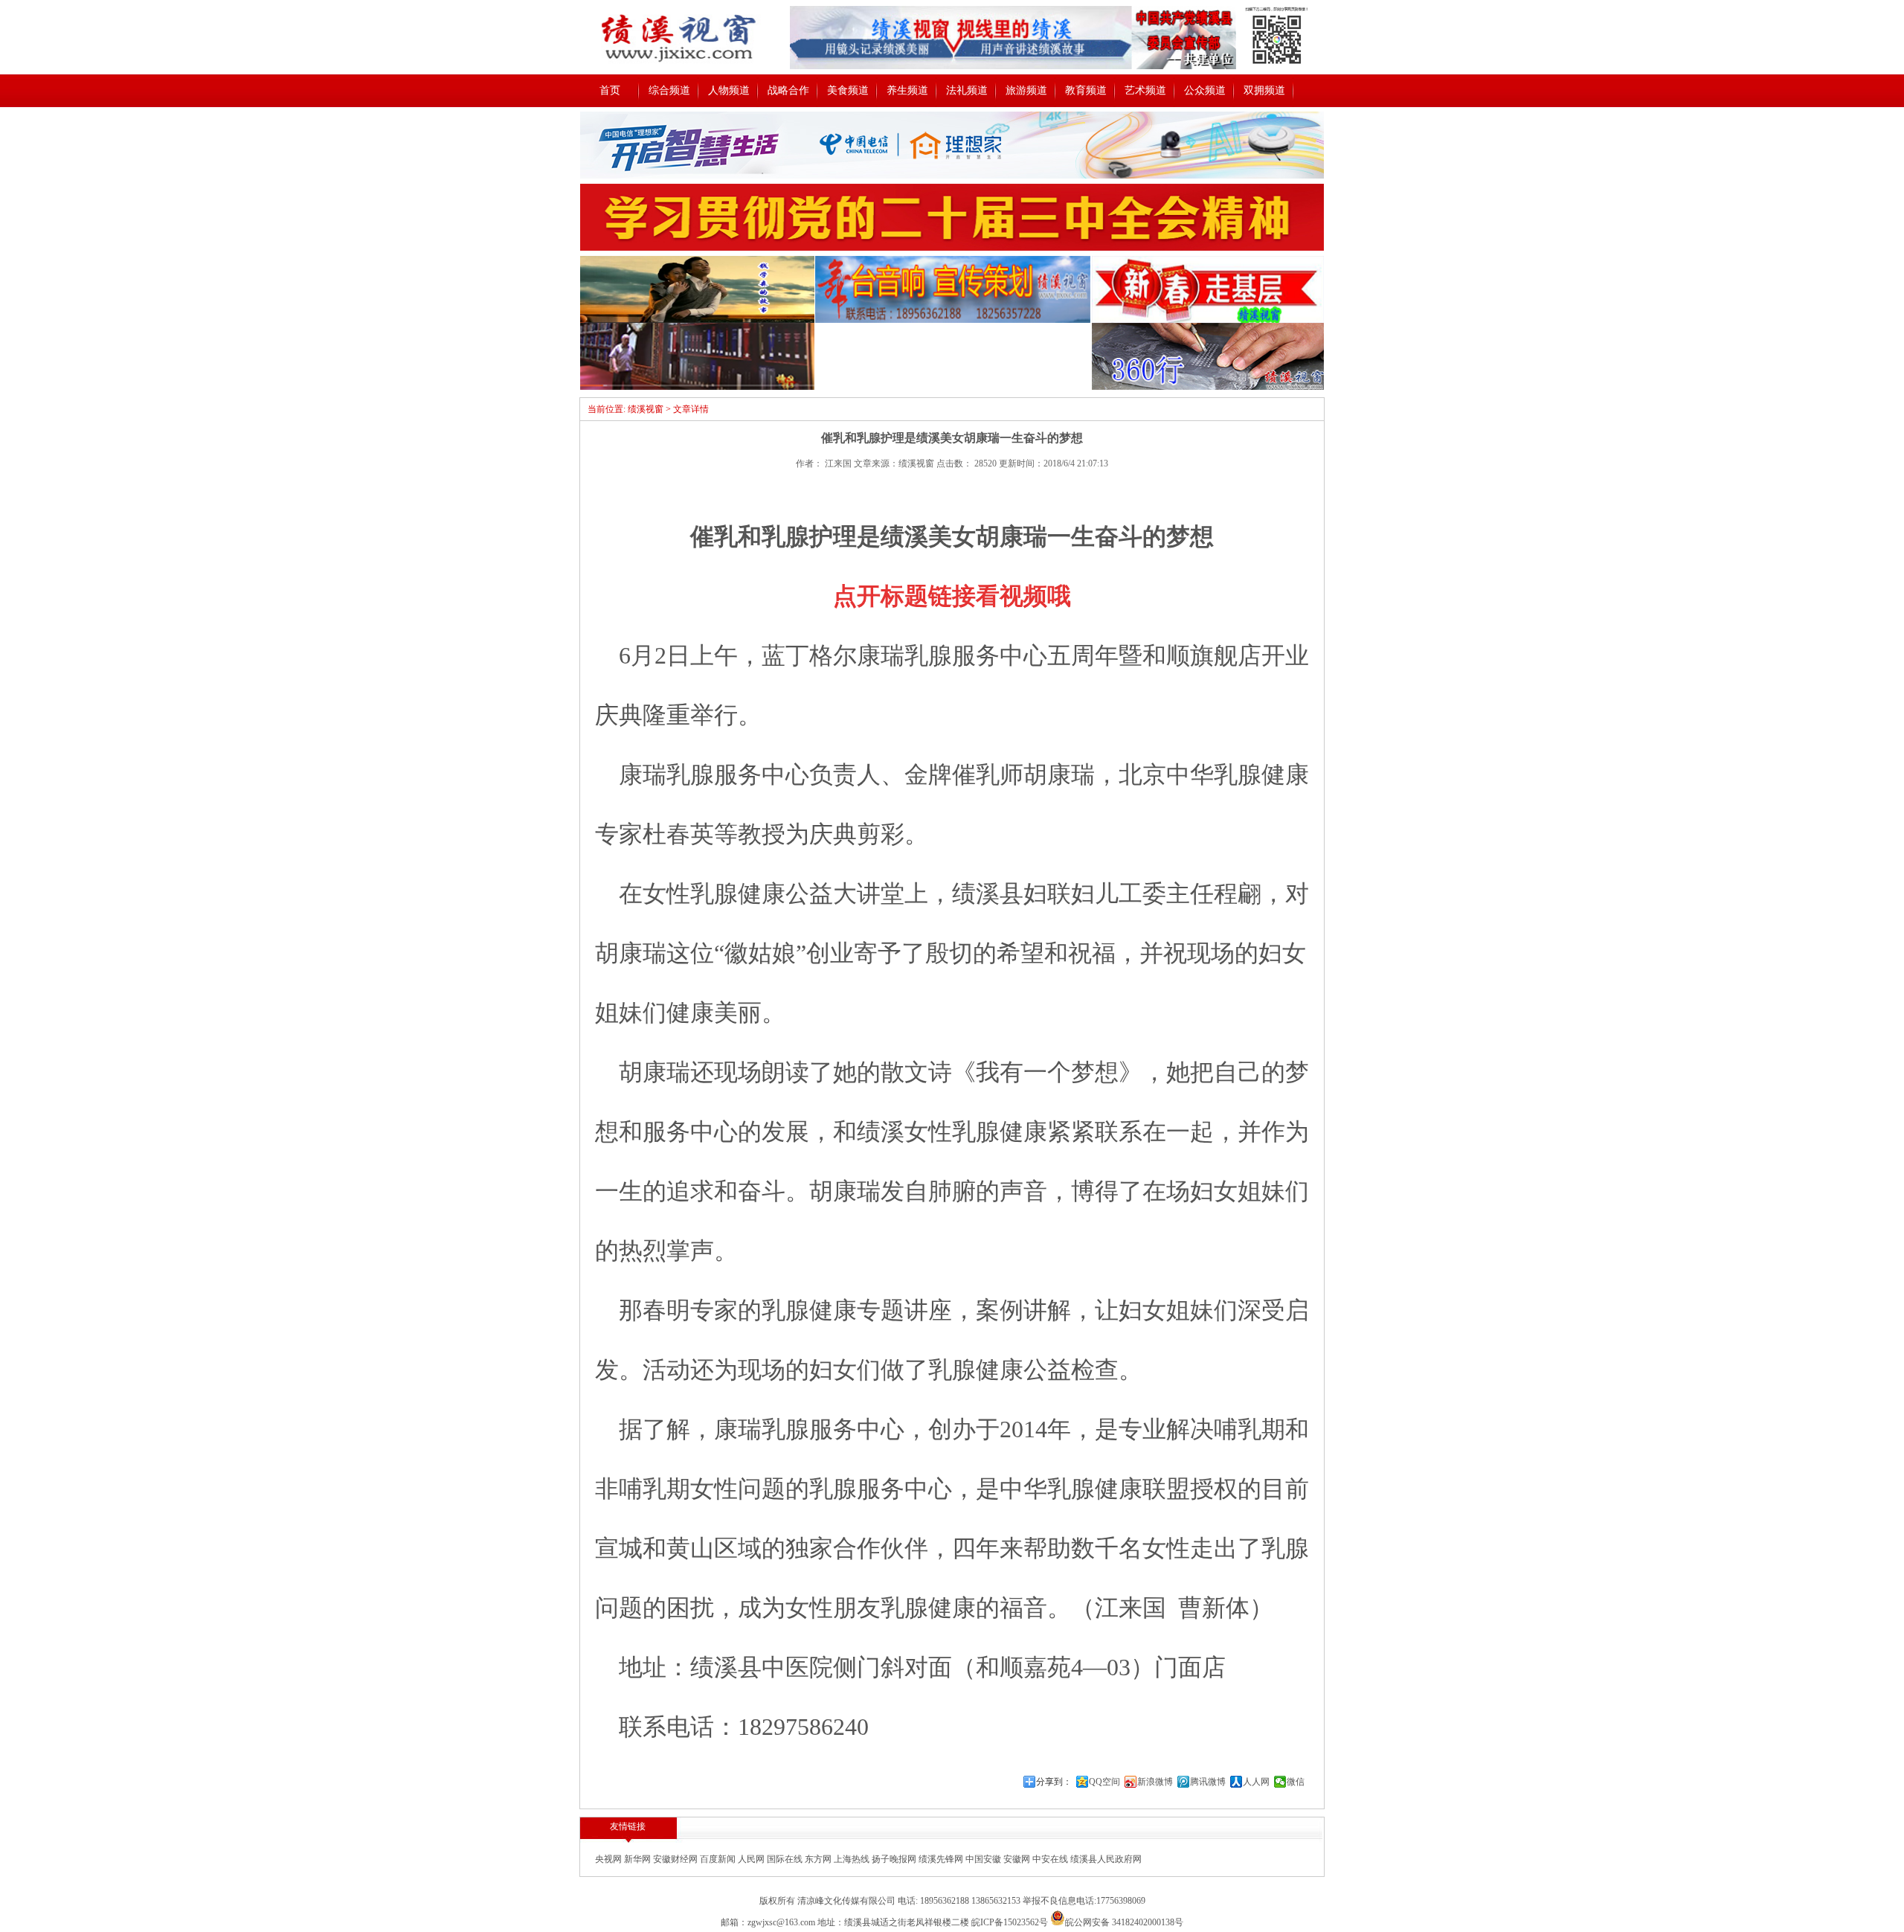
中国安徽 (984, 1859)
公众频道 (1205, 90)
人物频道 (729, 90)
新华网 (639, 1859)
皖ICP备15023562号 (1010, 1922)
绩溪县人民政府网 (1106, 1859)
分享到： (1054, 1782)
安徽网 (1018, 1859)
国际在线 (786, 1859)
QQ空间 (1104, 1782)
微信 (1296, 1782)
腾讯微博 (1208, 1782)
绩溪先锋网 (942, 1859)
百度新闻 (719, 1859)
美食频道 (848, 90)
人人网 (1256, 1782)
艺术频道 (1145, 90)
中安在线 (1051, 1859)
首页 (610, 90)
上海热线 (853, 1859)
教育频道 (1086, 90)
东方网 (819, 1859)
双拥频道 (1264, 90)
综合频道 (669, 90)
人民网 (752, 1859)
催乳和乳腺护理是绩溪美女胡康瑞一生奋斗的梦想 (952, 536)
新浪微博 (1155, 1782)
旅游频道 (1026, 90)
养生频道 (907, 90)
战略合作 (788, 90)
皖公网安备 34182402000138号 (1124, 1922)
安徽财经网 (676, 1859)
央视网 (610, 1859)
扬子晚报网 (895, 1859)
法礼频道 (967, 90)
